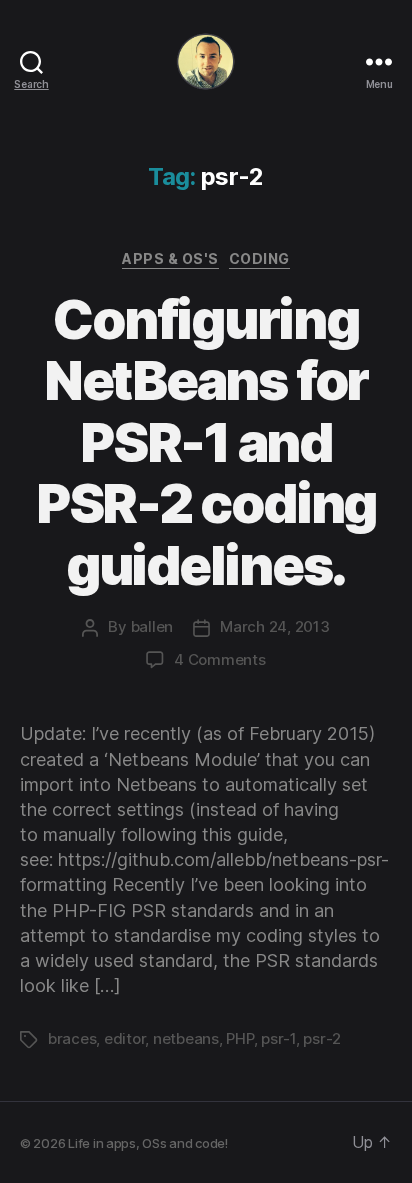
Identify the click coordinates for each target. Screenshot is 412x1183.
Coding (259, 258)
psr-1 (278, 1038)
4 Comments (219, 659)
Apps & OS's (170, 258)
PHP (239, 1038)
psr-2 (322, 1038)
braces (72, 1038)
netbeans (186, 1038)
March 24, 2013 (274, 626)
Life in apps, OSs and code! (148, 1143)
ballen (152, 626)
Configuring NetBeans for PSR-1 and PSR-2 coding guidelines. (206, 442)
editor (124, 1038)
